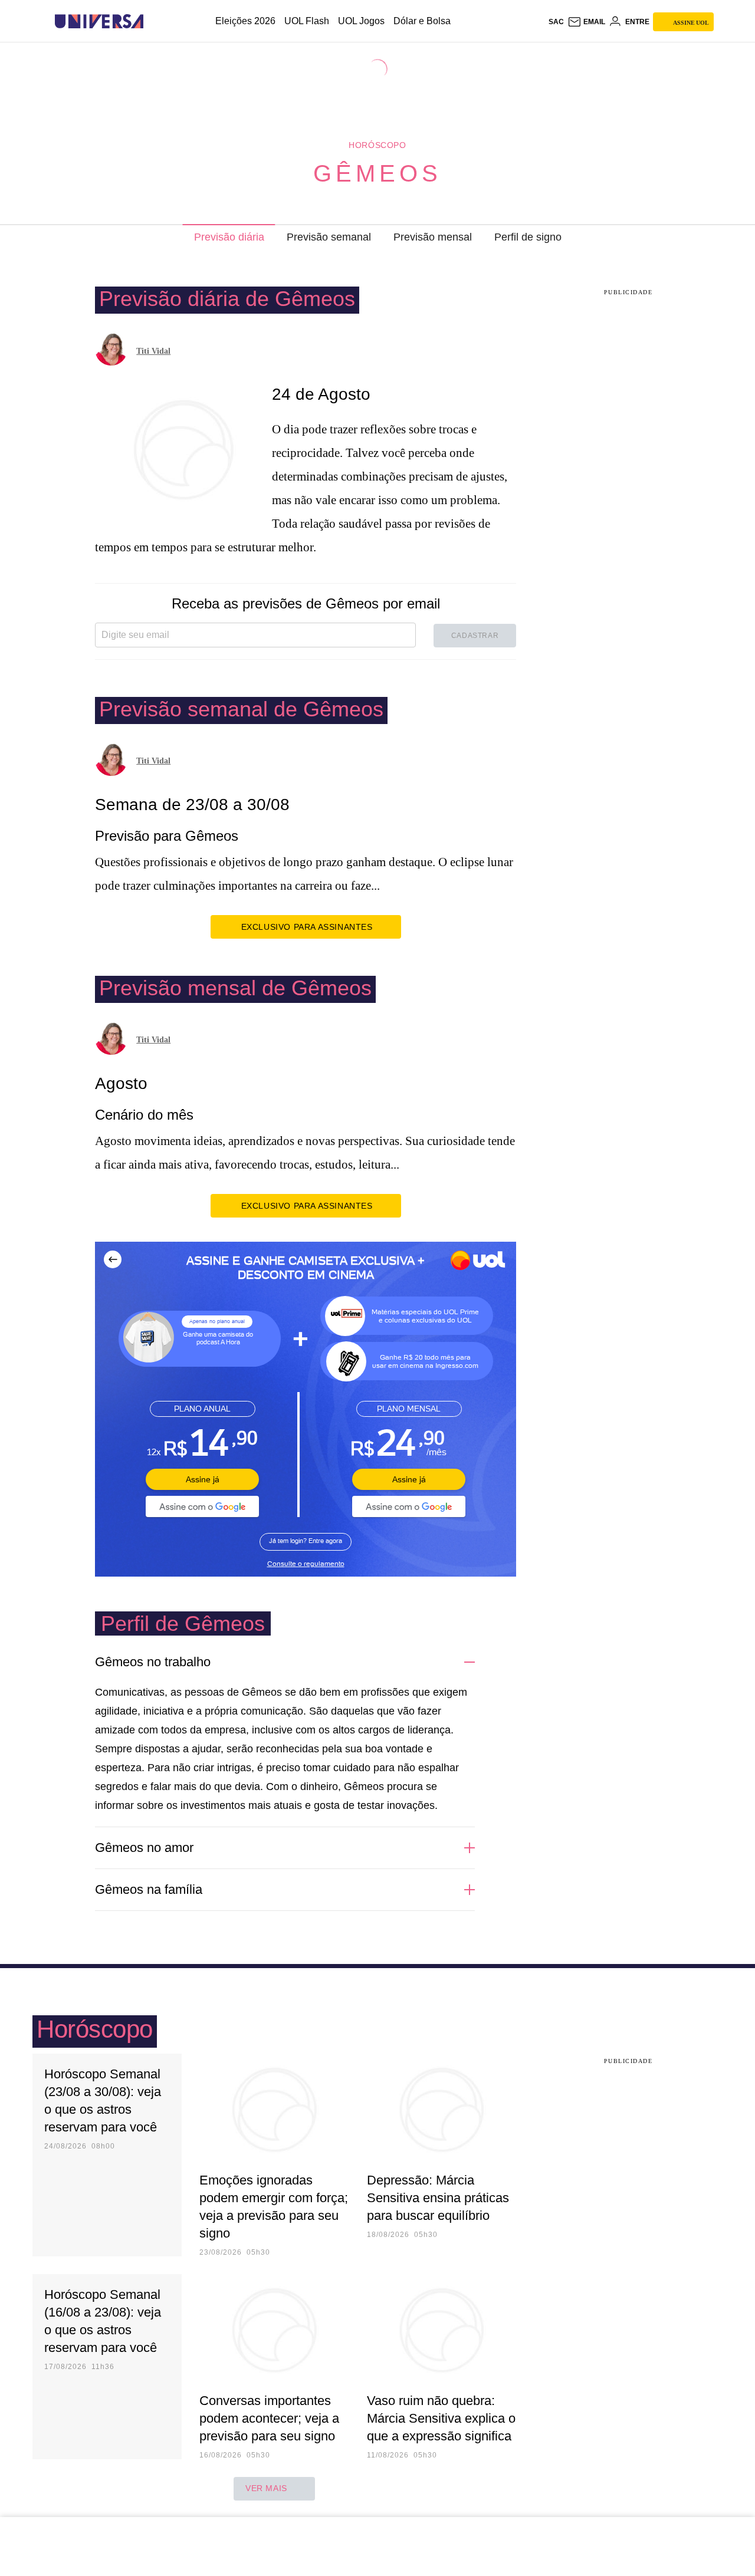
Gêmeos (377, 173)
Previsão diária (229, 237)
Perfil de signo (528, 237)
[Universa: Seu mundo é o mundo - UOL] (99, 22)
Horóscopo (377, 145)
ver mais (266, 2488)
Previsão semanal (329, 237)
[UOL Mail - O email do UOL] (586, 22)
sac (556, 22)
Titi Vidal (153, 351)
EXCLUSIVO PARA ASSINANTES (307, 927)
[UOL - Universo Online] (154, 22)
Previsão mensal (433, 237)
